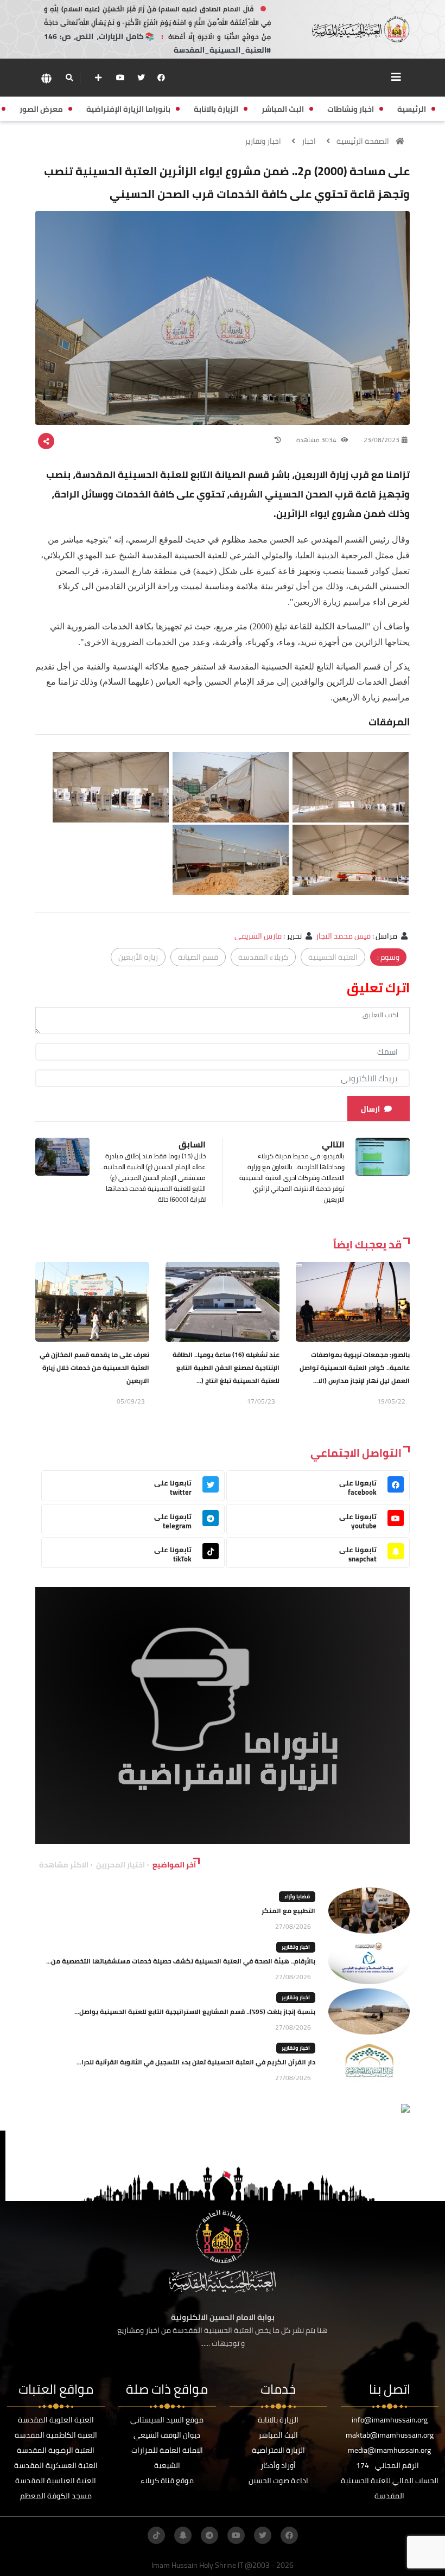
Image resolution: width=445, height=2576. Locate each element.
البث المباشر (278, 2435)
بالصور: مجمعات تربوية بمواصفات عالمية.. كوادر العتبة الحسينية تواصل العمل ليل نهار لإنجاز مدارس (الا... (355, 1367)
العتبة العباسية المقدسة (56, 2481)
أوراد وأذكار (278, 2465)
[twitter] (141, 78)
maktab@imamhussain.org (390, 2435)
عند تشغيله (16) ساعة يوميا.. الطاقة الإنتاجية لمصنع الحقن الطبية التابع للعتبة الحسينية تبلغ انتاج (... (226, 1367)
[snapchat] (183, 2535)
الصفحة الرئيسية (363, 141)
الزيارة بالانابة (278, 2420)
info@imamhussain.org (390, 2420)
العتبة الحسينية (333, 957)
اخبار (309, 141)
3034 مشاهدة (317, 440)
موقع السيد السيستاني (167, 2420)
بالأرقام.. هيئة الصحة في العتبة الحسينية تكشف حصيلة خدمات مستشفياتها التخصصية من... (181, 1961)
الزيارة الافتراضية (278, 2450)
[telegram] (209, 2535)
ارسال (370, 1109)
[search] (69, 78)
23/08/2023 (382, 440)
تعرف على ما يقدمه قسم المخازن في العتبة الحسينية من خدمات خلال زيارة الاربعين (94, 1367)
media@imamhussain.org (389, 2450)
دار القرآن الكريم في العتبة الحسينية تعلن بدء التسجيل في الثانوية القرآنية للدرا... (196, 2062)
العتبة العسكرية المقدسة (56, 2465)
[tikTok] (156, 2535)
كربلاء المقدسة (263, 957)
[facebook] (161, 78)
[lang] (46, 78)
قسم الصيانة (198, 957)
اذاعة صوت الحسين (278, 2481)
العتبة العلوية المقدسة (56, 2420)
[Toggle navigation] (396, 77)
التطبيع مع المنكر (288, 1911)
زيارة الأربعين (138, 957)
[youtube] (120, 78)
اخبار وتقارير (263, 141)
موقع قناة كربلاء (167, 2481)
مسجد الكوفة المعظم (56, 2496)
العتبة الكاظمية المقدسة (56, 2435)
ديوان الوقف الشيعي (167, 2435)
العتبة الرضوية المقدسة (56, 2450)
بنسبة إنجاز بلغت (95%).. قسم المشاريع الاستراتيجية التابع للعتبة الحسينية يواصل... (195, 2011)
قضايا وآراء (297, 1896)
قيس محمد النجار (343, 936)
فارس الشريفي (258, 936)
